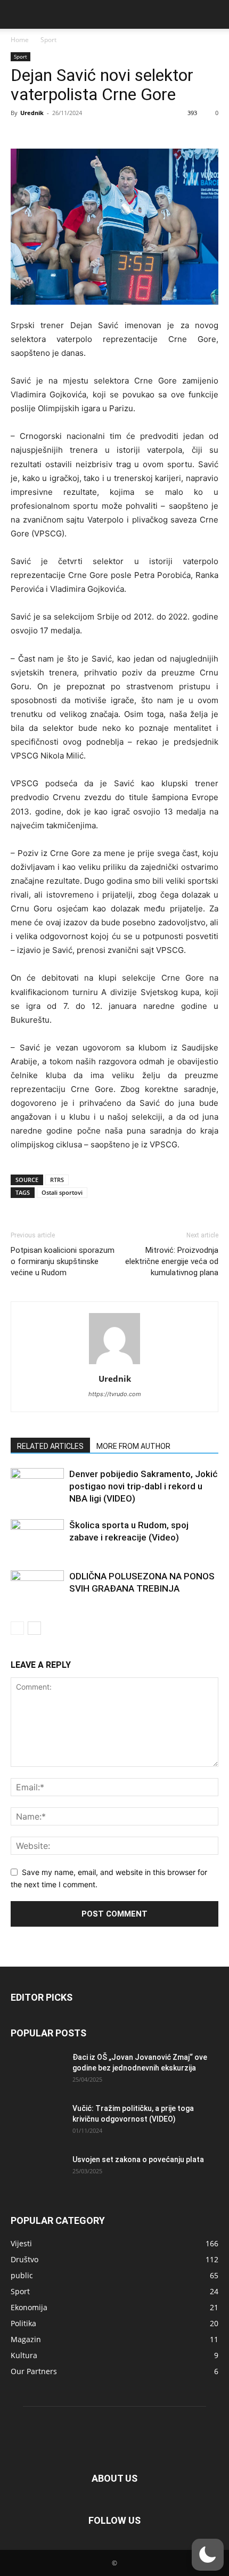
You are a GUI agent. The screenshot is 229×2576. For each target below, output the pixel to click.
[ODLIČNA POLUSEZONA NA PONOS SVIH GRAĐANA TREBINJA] (37, 1589)
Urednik (32, 113)
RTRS (57, 1180)
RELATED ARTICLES (50, 1446)
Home (20, 40)
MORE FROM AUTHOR (133, 1446)
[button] (18, 14)
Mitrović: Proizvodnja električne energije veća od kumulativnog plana (172, 1261)
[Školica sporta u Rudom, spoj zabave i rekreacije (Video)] (37, 1538)
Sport (48, 40)
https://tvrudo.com (115, 1394)
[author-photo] (114, 1364)
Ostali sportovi (62, 1192)
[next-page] (34, 1628)
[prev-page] (17, 1628)
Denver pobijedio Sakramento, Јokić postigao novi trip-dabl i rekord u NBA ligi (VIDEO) (144, 1486)
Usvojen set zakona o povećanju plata (138, 2159)
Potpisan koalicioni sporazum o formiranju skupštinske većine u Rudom (63, 1261)
